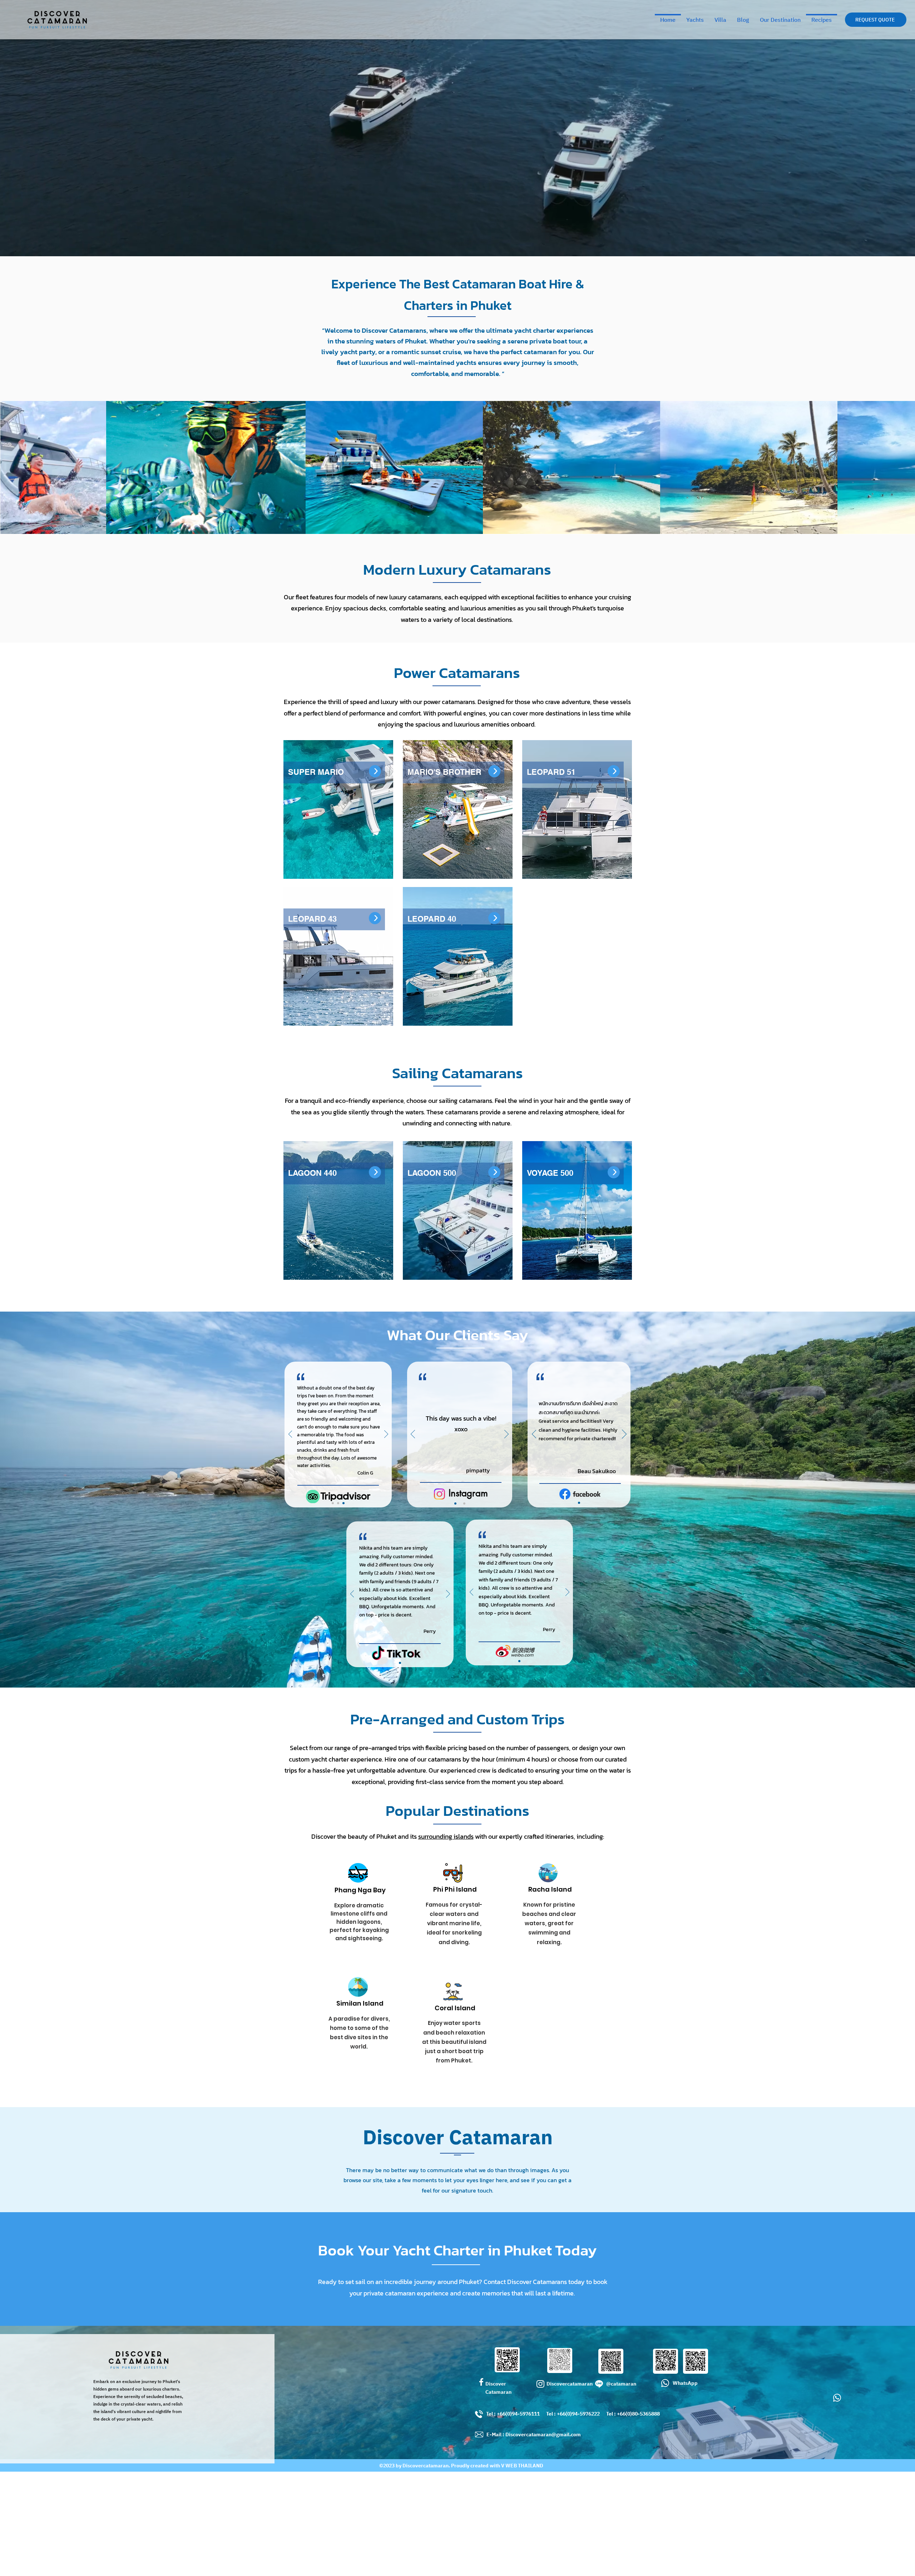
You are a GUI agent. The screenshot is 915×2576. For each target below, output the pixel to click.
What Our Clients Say (457, 1335)
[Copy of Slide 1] (464, 1504)
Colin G (365, 1473)
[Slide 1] (333, 1503)
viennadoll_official (476, 1471)
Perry (430, 1631)
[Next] (386, 1435)
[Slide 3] (343, 1503)
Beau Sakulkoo (597, 1471)
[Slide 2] (338, 1503)
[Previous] (290, 1435)
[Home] (375, 771)
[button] (876, 20)
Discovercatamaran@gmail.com (543, 2435)
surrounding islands (446, 1836)
